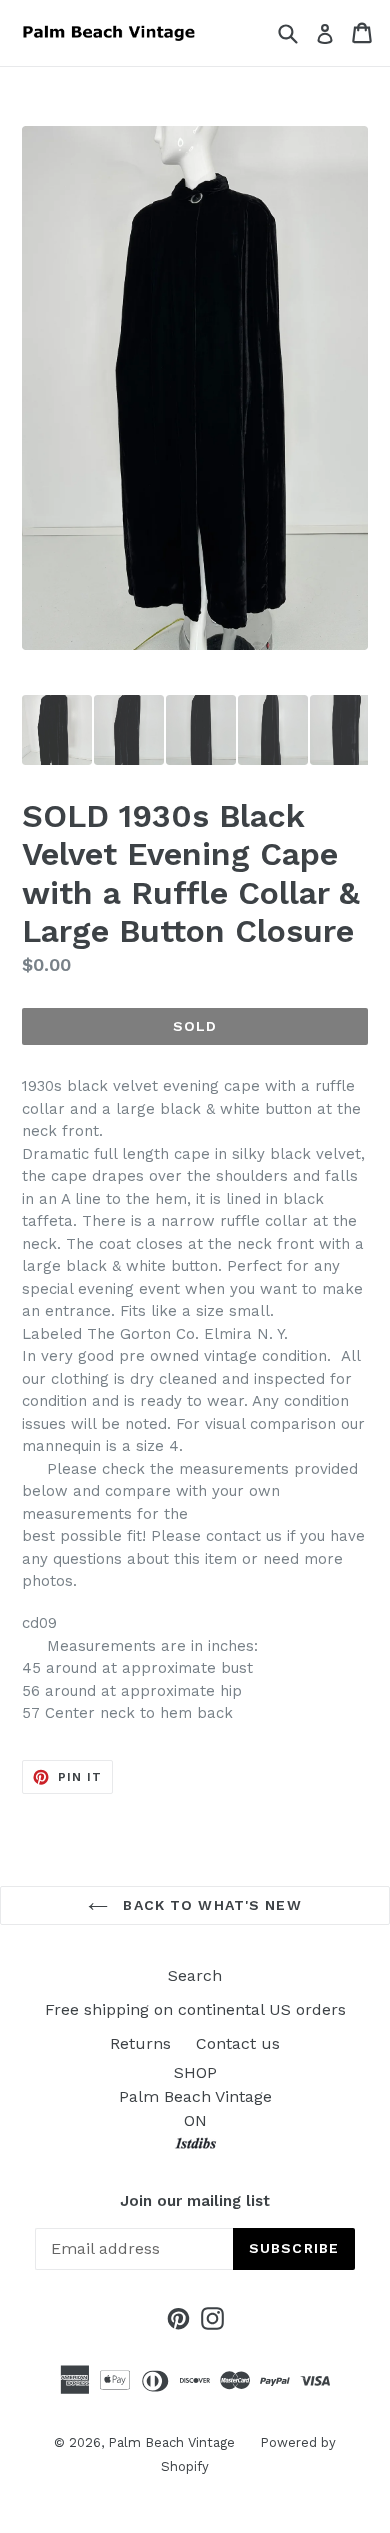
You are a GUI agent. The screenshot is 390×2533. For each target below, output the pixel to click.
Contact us (238, 2043)
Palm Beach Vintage (171, 2442)
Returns (140, 2043)
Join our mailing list (195, 2201)
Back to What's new (209, 1905)
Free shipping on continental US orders (195, 2009)
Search (195, 1975)
